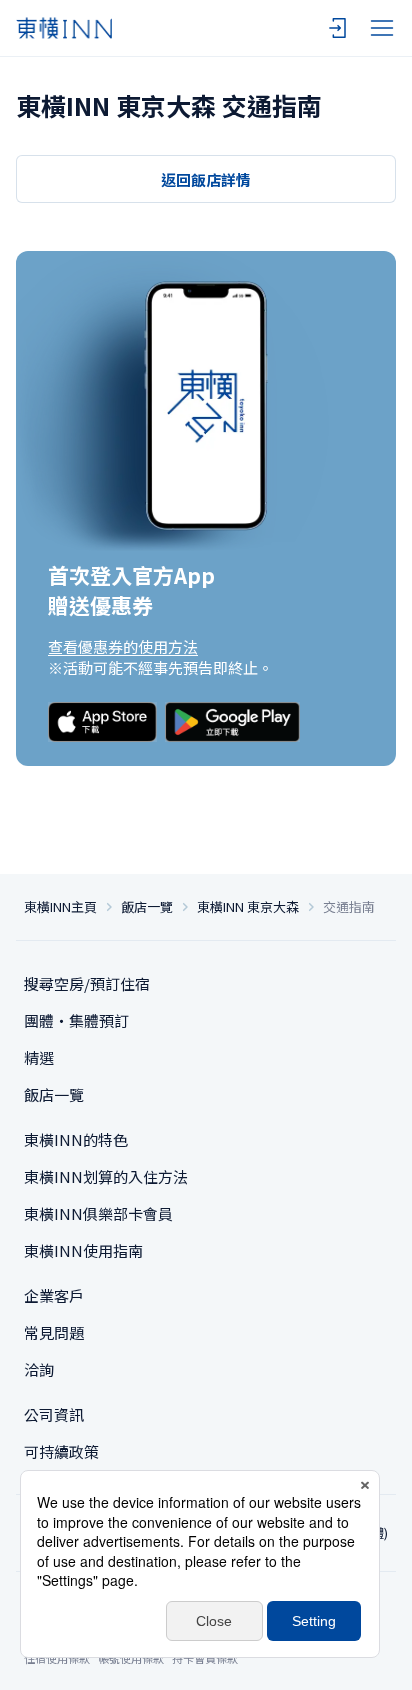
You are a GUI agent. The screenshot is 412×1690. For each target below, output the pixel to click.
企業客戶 (54, 1295)
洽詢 (39, 1369)
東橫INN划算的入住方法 (106, 1176)
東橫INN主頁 (60, 907)
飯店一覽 (147, 907)
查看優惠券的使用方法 (123, 646)
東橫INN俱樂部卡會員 (98, 1213)
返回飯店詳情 (206, 179)
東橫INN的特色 (76, 1139)
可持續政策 (61, 1451)
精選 (39, 1057)
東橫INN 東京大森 (248, 907)
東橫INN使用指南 (83, 1250)
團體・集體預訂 (76, 1020)
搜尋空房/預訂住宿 (87, 983)
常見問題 (54, 1332)
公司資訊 (54, 1414)
